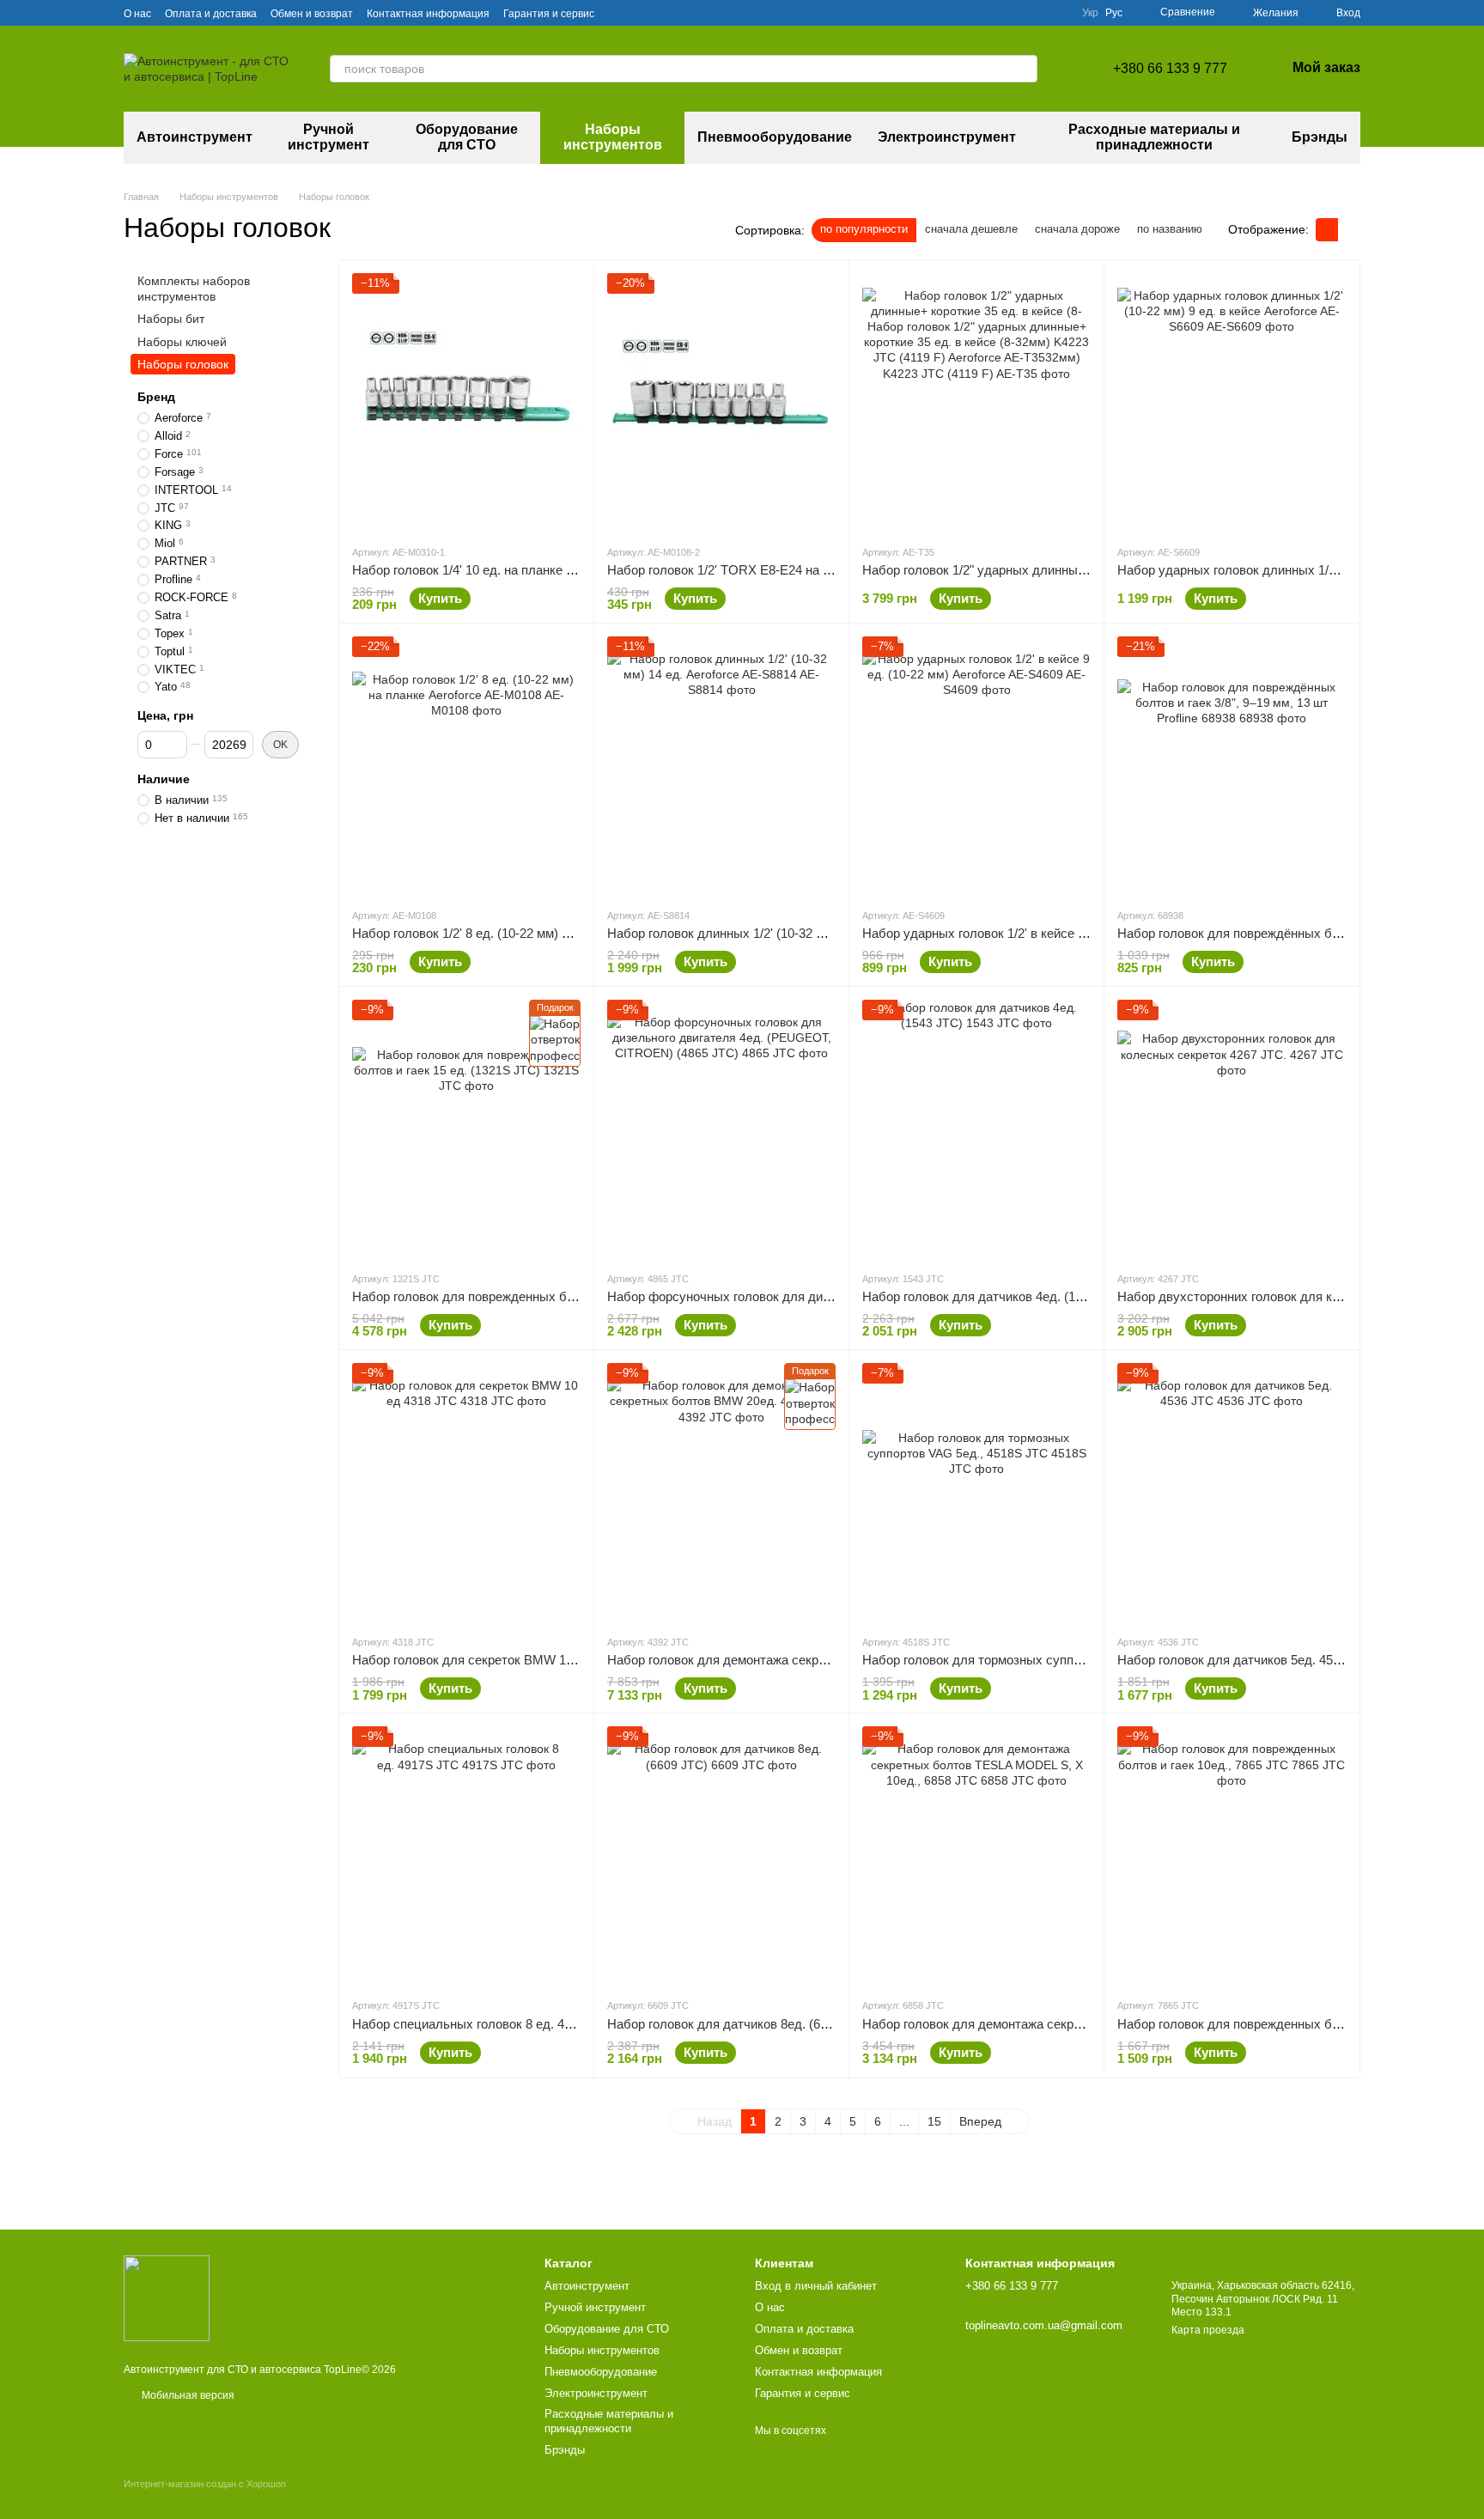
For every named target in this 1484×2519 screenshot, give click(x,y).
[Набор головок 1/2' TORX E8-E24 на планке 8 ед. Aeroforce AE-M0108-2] (721, 402)
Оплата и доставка (211, 14)
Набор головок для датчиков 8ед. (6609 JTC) (740, 2024)
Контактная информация (428, 14)
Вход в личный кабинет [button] (816, 2286)
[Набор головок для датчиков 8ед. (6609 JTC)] (721, 1855)
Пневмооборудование (775, 137)
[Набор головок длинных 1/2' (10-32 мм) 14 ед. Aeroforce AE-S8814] (721, 765)
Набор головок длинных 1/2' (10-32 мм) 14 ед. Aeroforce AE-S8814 (801, 933)
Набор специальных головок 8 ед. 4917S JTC (487, 2024)
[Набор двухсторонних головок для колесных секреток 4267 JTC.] (1232, 1129)
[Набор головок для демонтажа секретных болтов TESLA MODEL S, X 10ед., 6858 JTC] (976, 1855)
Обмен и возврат (312, 14)
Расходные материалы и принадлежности (1154, 137)
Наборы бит (171, 319)
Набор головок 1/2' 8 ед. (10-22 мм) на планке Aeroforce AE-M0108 (547, 933)
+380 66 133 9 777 (1170, 68)
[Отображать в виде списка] (1349, 230)
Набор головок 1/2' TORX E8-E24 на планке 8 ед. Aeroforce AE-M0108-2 (818, 570)
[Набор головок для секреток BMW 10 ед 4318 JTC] (466, 1492)
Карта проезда (1208, 2330)
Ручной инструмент (328, 137)
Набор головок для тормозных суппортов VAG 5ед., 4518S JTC (1049, 1660)
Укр (1090, 13)
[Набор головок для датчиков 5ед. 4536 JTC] (1232, 1492)
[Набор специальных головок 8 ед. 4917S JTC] (466, 1855)
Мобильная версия (187, 2395)
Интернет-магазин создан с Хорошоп (205, 2484)
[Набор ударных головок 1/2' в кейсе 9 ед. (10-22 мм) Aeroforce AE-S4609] (976, 765)
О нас (137, 14)
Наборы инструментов (613, 137)
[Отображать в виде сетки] (1327, 230)
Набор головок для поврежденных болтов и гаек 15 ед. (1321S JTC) (553, 1296)
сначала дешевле (971, 229)
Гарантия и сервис (549, 14)
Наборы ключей (182, 341)
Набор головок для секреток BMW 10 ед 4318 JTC (501, 1660)
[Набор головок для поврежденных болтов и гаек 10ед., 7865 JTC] (1232, 1855)
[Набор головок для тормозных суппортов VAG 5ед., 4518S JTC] (976, 1492)
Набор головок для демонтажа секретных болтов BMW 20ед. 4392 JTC (818, 1660)
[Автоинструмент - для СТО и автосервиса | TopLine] (167, 2297)
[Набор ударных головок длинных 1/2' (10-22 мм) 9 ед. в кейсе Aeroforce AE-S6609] (1232, 402)
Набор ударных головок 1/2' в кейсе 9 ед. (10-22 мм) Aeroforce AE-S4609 (1076, 933)
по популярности (864, 229)
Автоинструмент (195, 137)
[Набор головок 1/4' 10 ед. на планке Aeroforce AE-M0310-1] (466, 402)
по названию (1170, 229)
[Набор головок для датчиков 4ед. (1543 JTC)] (976, 1129)
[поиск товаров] (1024, 69)
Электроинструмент (947, 137)
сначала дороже (1077, 229)
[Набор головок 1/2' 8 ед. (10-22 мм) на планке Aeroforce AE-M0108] (466, 765)
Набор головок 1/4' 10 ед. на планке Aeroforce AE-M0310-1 (523, 570)
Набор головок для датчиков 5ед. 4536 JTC (1246, 1660)
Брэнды (1320, 137)
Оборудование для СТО (467, 137)
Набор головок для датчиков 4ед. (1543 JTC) (995, 1296)
